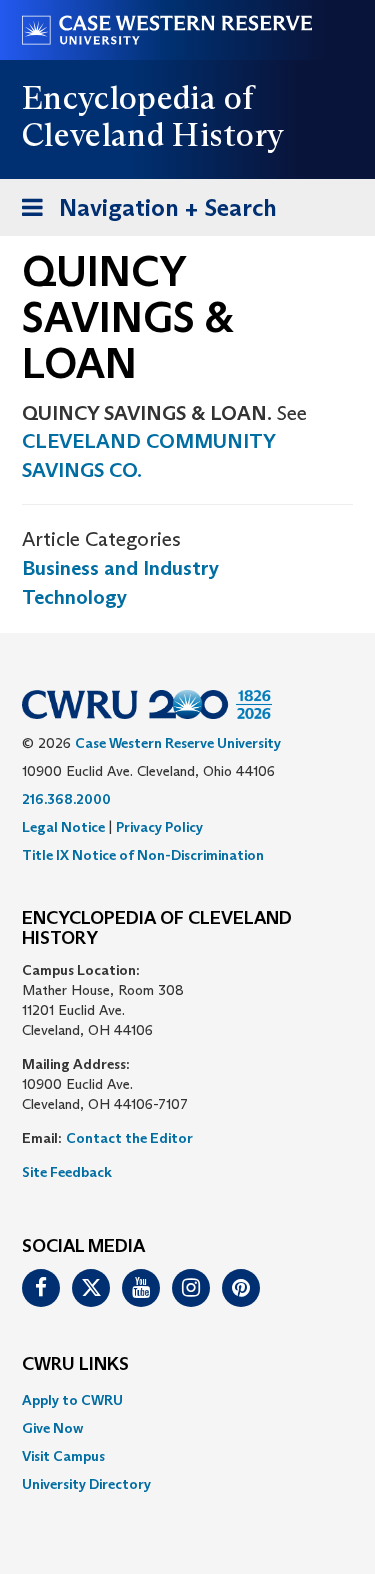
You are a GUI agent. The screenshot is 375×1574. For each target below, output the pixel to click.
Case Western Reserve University (178, 743)
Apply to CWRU (72, 1400)
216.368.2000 (66, 799)
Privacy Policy (159, 827)
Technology (74, 597)
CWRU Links (75, 1365)
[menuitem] (187, 1400)
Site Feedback (67, 1172)
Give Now (52, 1428)
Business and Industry (120, 568)
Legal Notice (63, 827)
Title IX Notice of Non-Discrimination (143, 855)
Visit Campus (63, 1456)
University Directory (86, 1484)
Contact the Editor (129, 1138)
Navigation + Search (143, 214)
